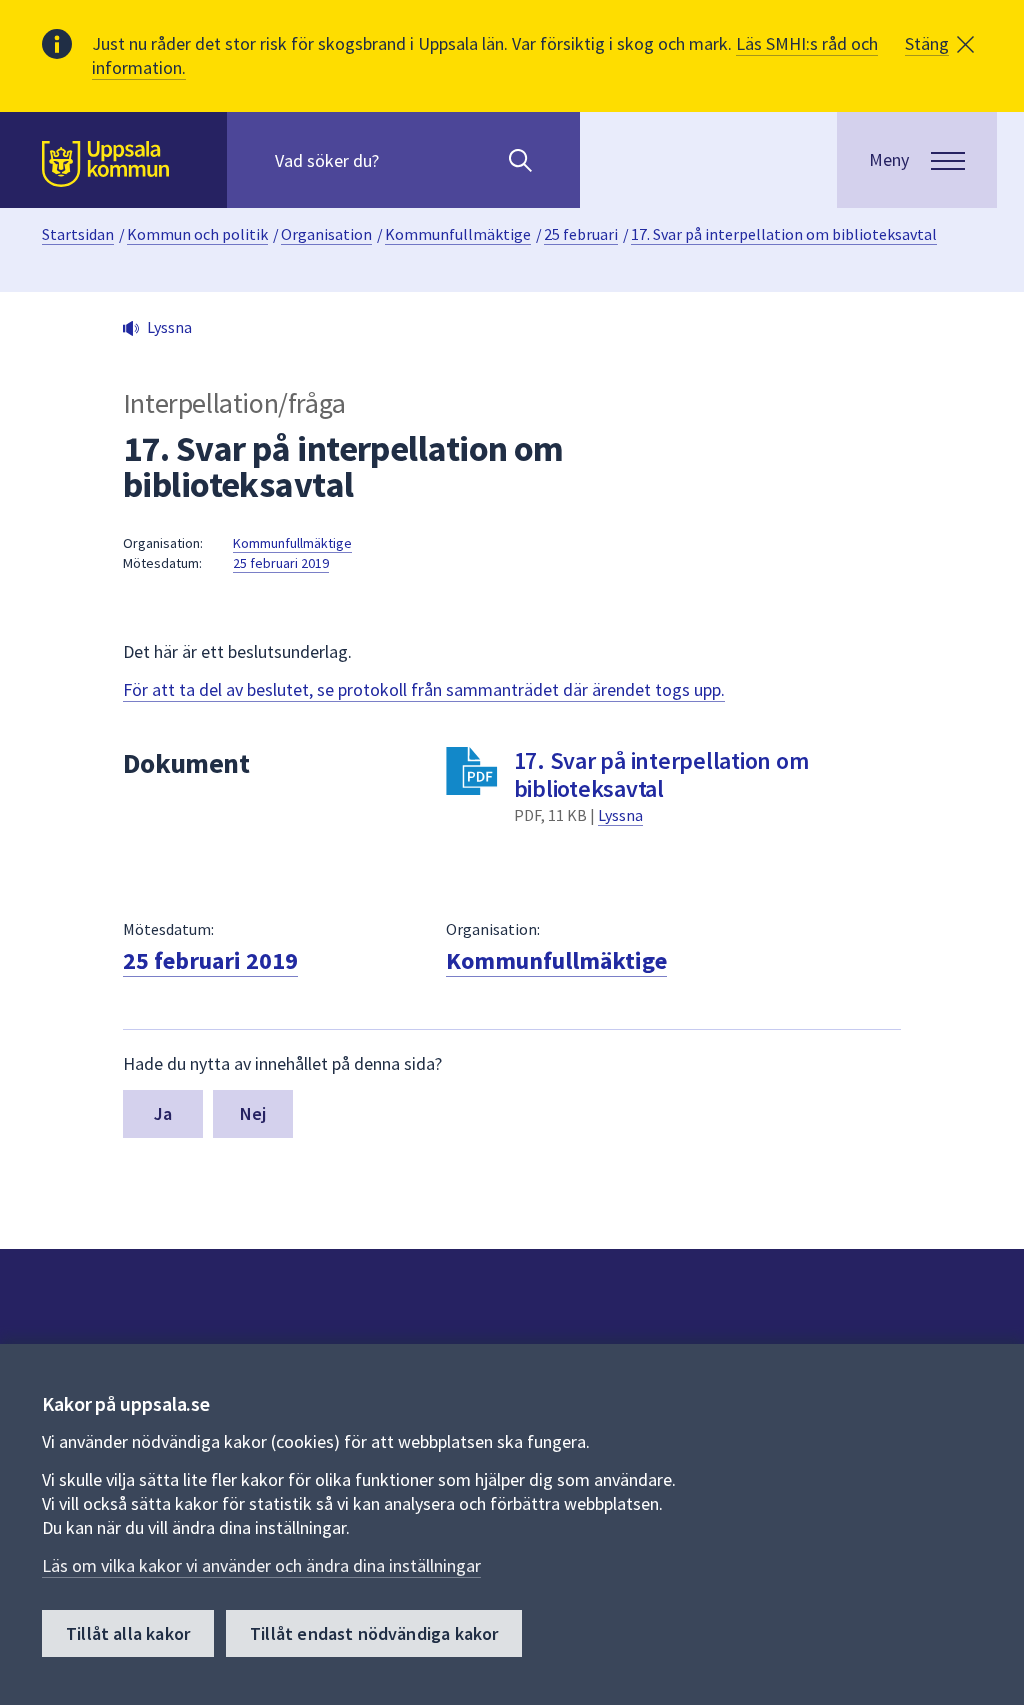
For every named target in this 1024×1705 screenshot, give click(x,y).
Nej (253, 1113)
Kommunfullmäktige (458, 234)
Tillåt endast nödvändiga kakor (374, 1633)
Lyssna (620, 815)
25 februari (581, 234)
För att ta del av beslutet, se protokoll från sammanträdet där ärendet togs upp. (424, 689)
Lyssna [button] (169, 327)
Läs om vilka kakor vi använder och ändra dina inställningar (261, 1565)
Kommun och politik (197, 234)
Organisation (326, 234)
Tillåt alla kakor (128, 1633)
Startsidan (78, 234)
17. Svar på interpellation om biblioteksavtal (784, 234)
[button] (939, 44)
